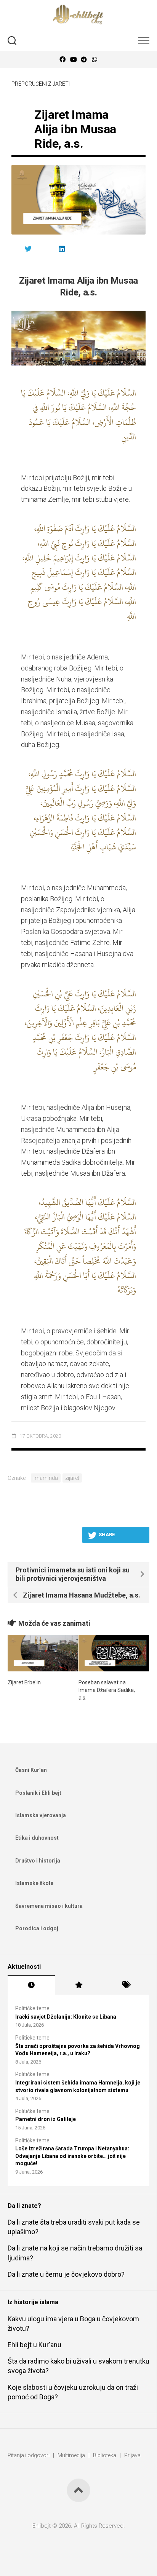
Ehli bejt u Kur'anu (34, 2345)
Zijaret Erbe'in (24, 1682)
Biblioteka (105, 2455)
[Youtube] (73, 60)
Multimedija (71, 2455)
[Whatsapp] (95, 60)
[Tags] (126, 1985)
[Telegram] (84, 60)
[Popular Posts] (78, 1985)
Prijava (132, 2455)
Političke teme (32, 2008)
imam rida (46, 1478)
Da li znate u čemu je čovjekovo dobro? (66, 2274)
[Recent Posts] (31, 1985)
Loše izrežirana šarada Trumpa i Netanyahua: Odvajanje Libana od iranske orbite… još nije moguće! (72, 2156)
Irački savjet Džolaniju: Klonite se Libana (66, 2017)
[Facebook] (62, 60)
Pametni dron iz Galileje (46, 2119)
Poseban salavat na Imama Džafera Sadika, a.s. (107, 1690)
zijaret (72, 1478)
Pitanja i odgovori (29, 2455)
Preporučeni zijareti (41, 84)
